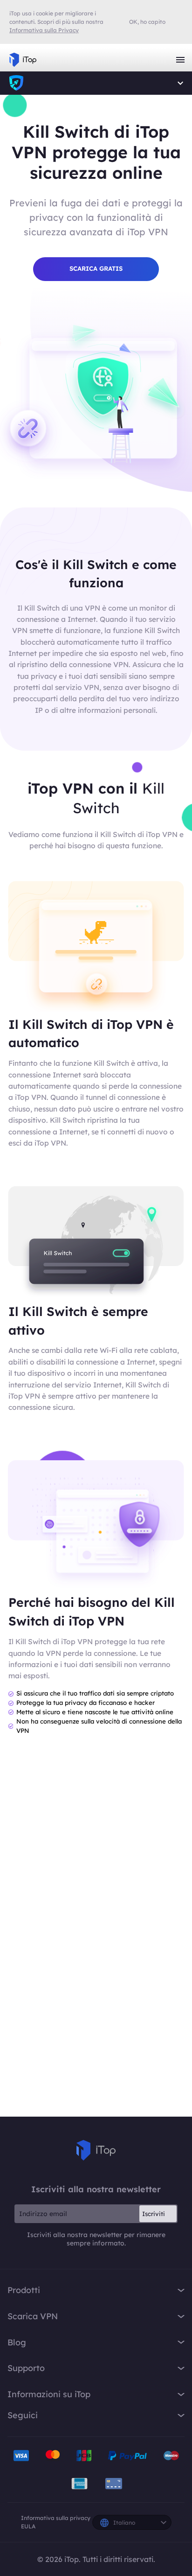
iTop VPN (23, 60)
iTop (16, 83)
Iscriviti (154, 2214)
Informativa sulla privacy (56, 2518)
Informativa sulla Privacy (44, 30)
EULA (28, 2526)
